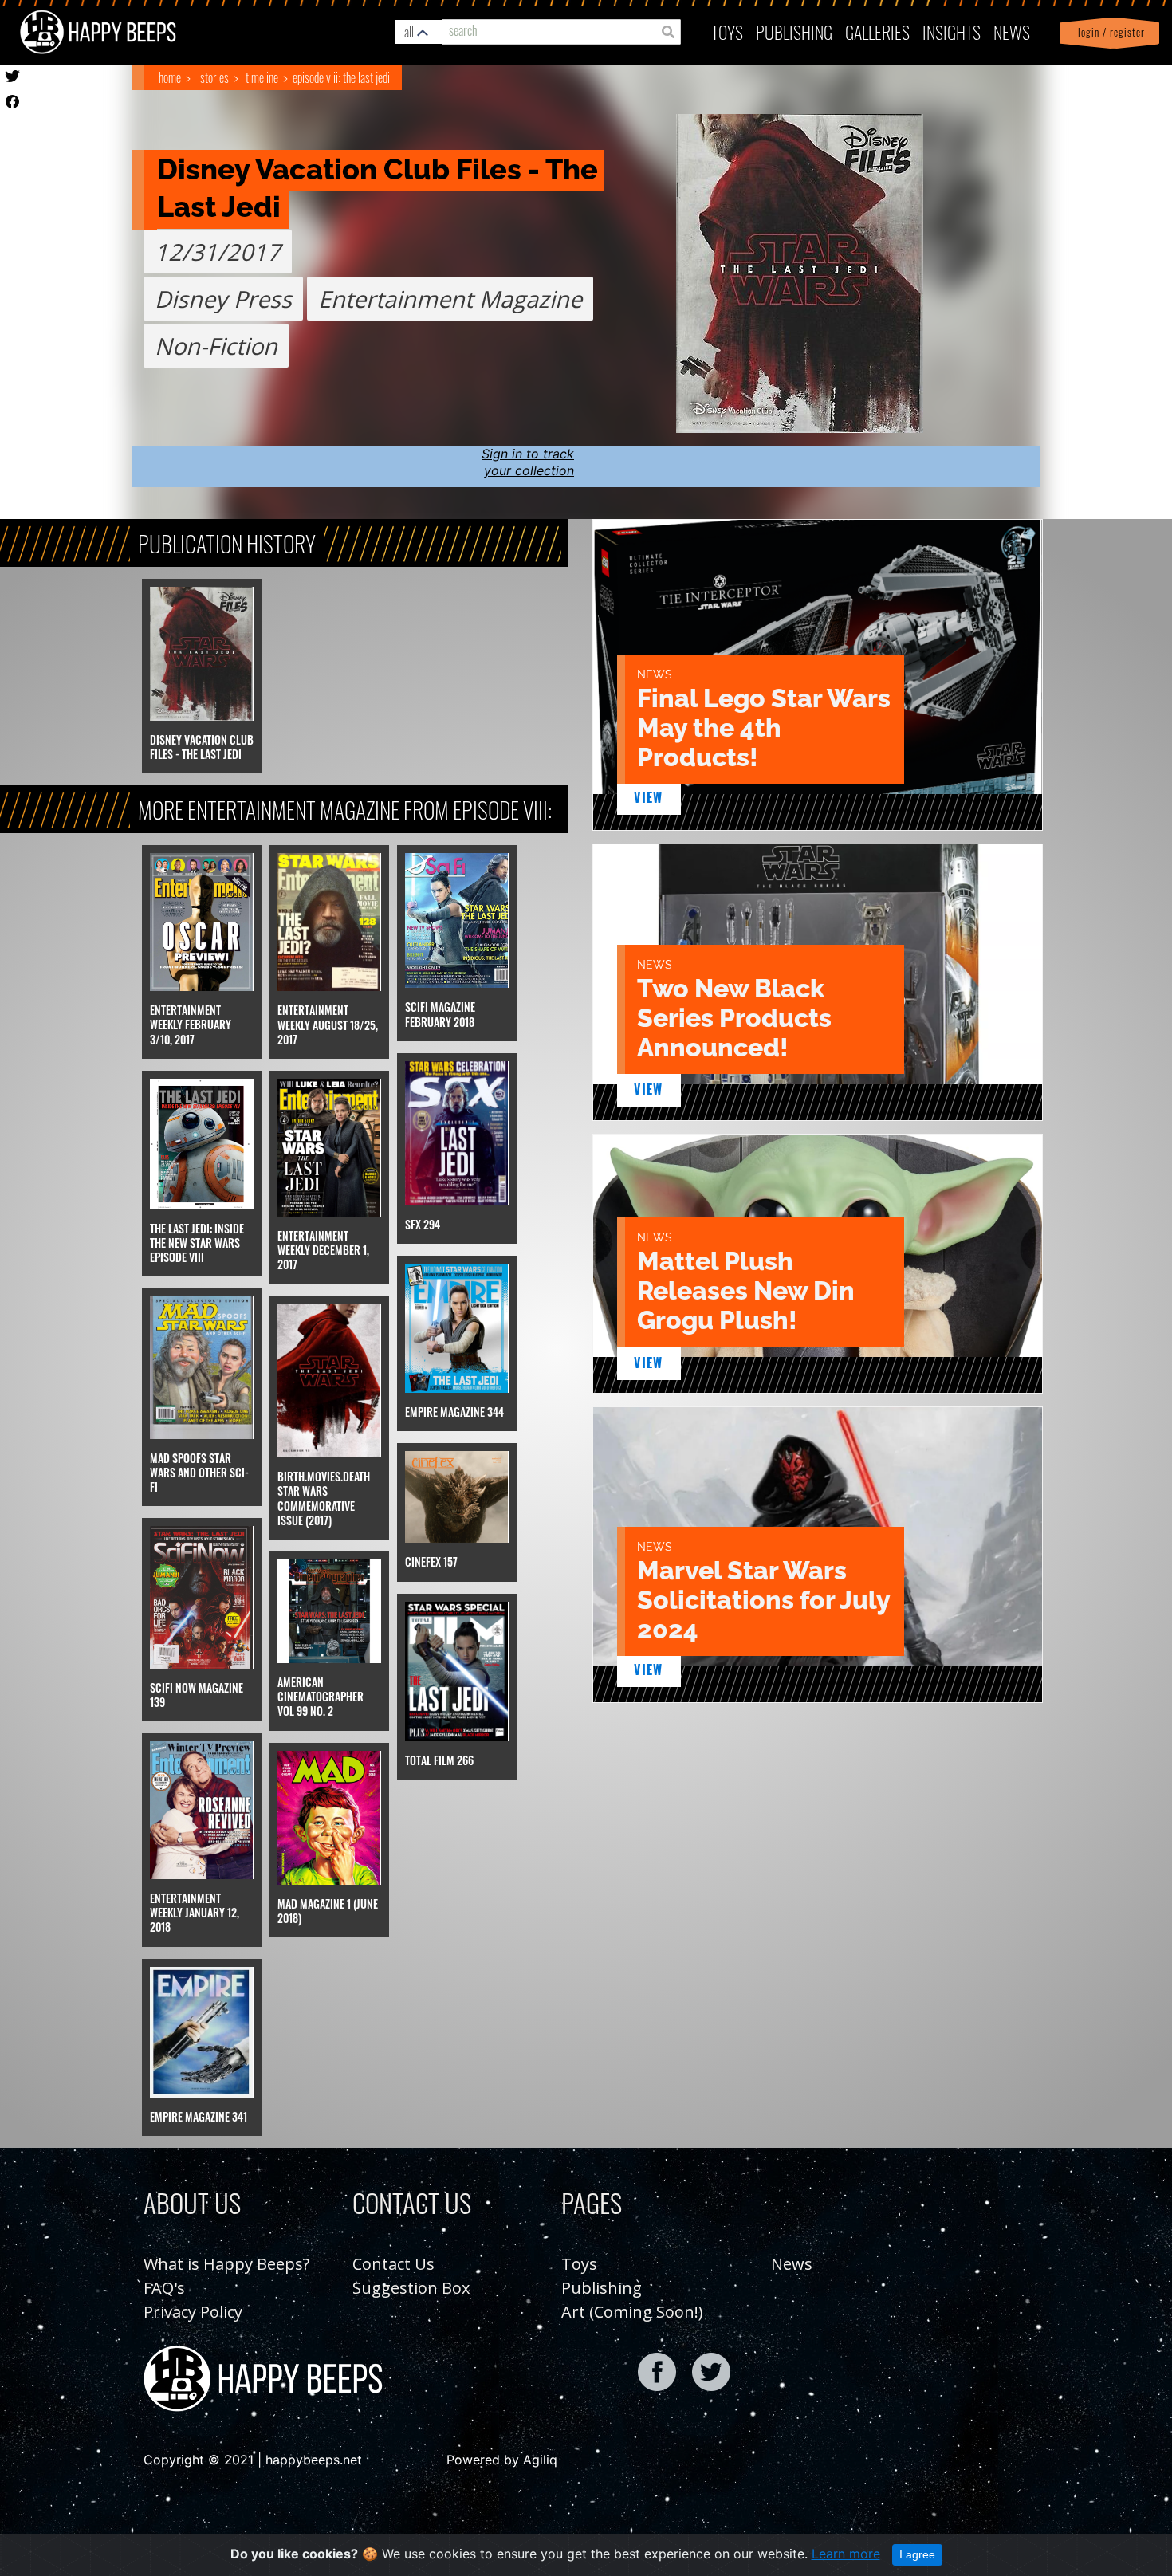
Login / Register (1108, 32)
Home (170, 77)
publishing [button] (794, 31)
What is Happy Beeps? (226, 2264)
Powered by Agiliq (502, 2460)
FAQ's (164, 2288)
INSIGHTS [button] (952, 31)
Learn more (846, 2554)
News (1012, 31)
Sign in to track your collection (528, 462)
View (649, 797)
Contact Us (393, 2264)
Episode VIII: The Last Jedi (341, 77)
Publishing (602, 2288)
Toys (727, 31)
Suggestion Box (411, 2288)
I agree (917, 2554)
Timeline (262, 77)
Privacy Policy (193, 2312)
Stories (214, 77)
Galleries (877, 31)
